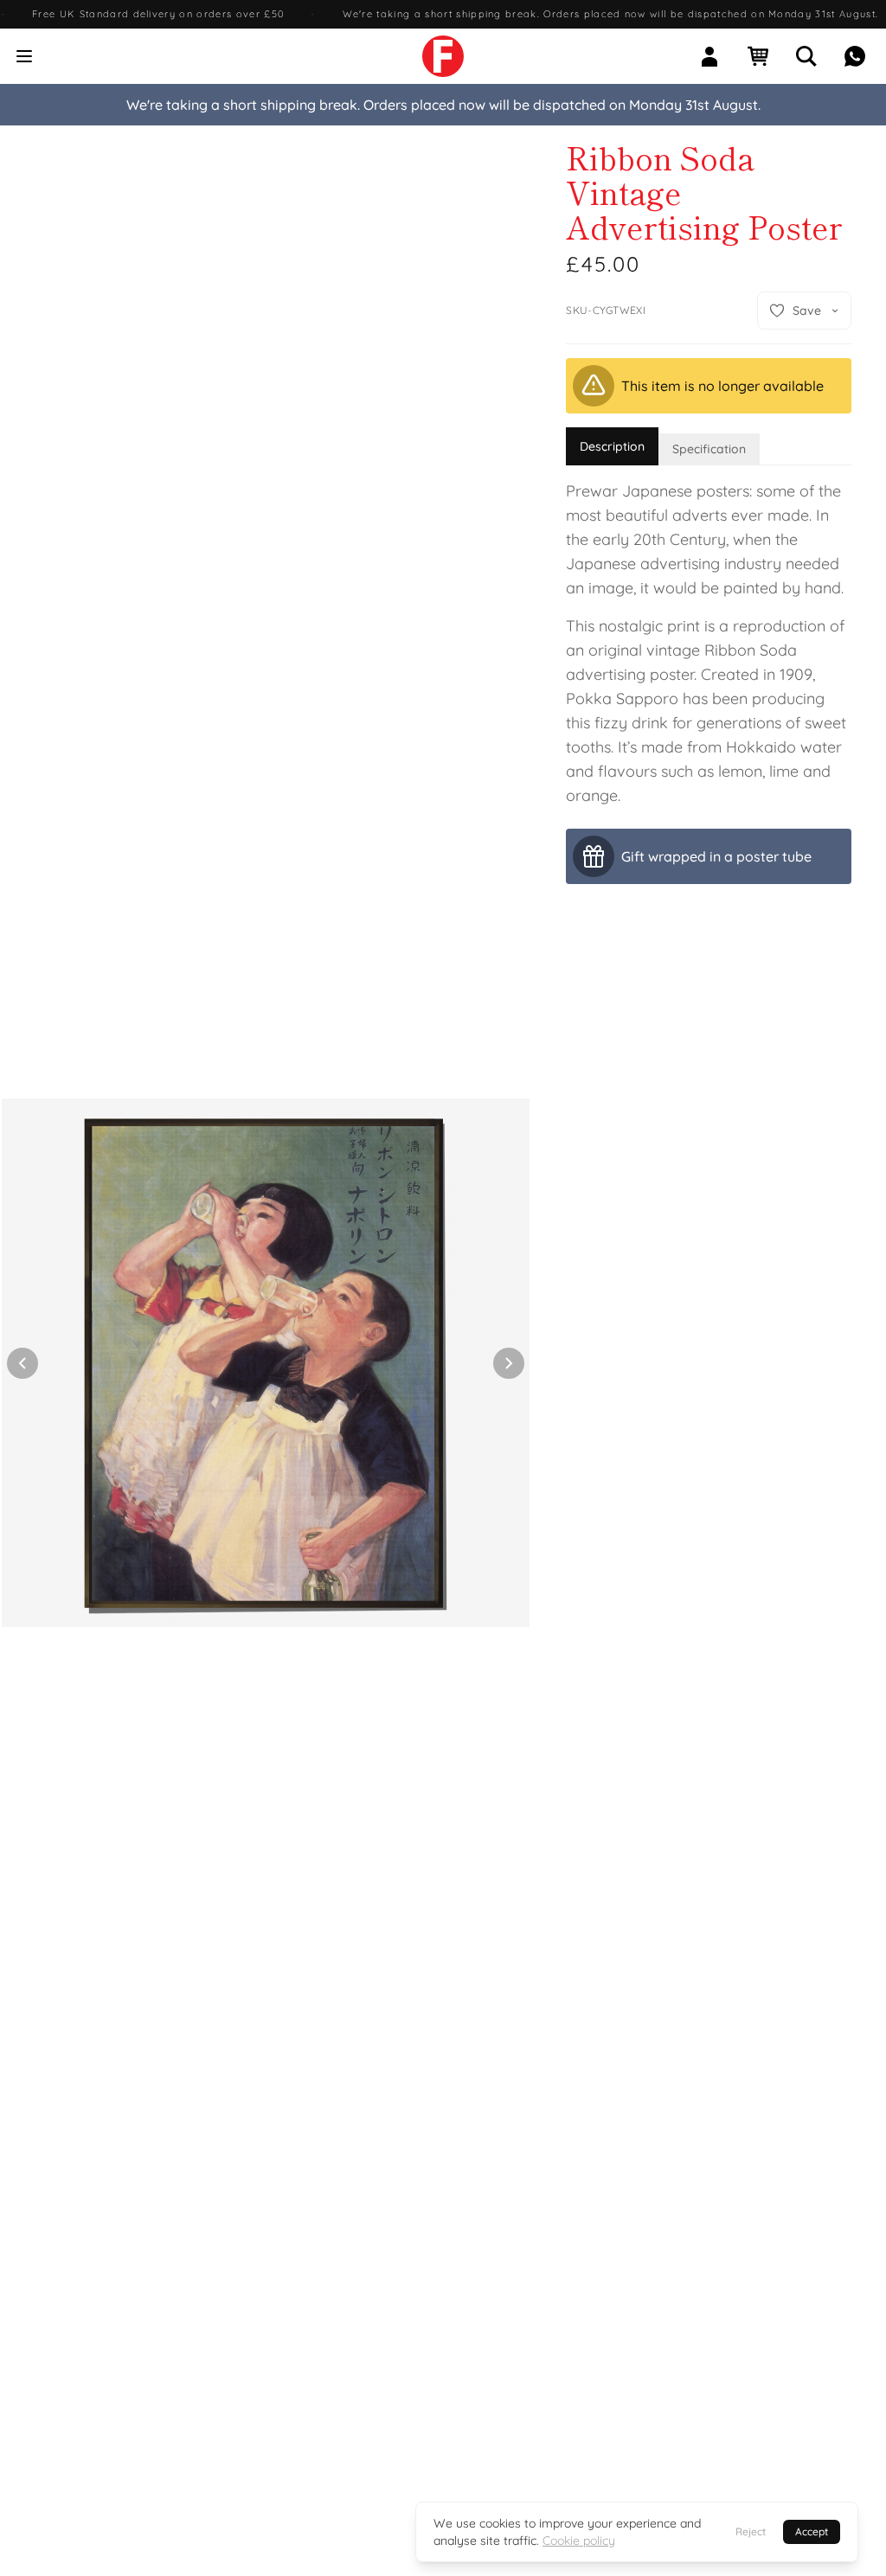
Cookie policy (579, 2541)
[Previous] (22, 1363)
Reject (751, 2531)
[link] (443, 56)
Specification (709, 449)
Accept (812, 2531)
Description (612, 446)
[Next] (509, 1363)
